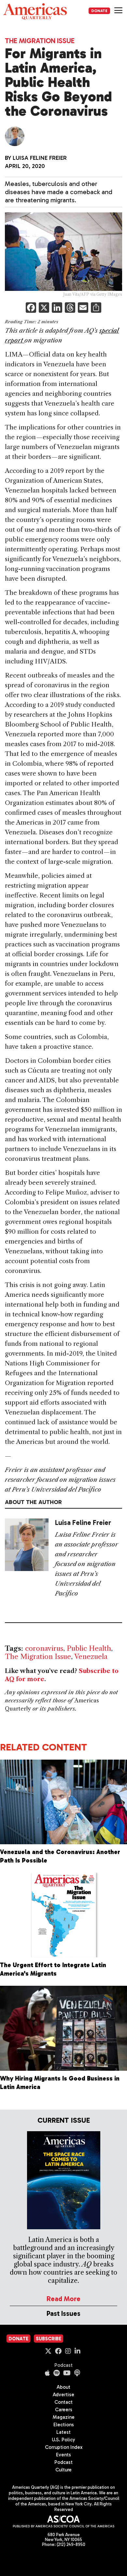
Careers (64, 2410)
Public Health (89, 1648)
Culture (63, 2470)
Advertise (63, 2395)
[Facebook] (31, 308)
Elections (64, 2425)
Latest (63, 2432)
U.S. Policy (63, 2440)
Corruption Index (64, 2447)
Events (63, 2455)
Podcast (63, 2365)
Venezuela (91, 1656)
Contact (63, 2402)
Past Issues (63, 2313)
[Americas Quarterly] (35, 11)
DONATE (99, 11)
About (63, 2387)
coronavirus (44, 1648)
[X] (44, 308)
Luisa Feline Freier (40, 158)
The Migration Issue (40, 41)
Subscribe (49, 2339)
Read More (63, 2299)
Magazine (64, 2417)
